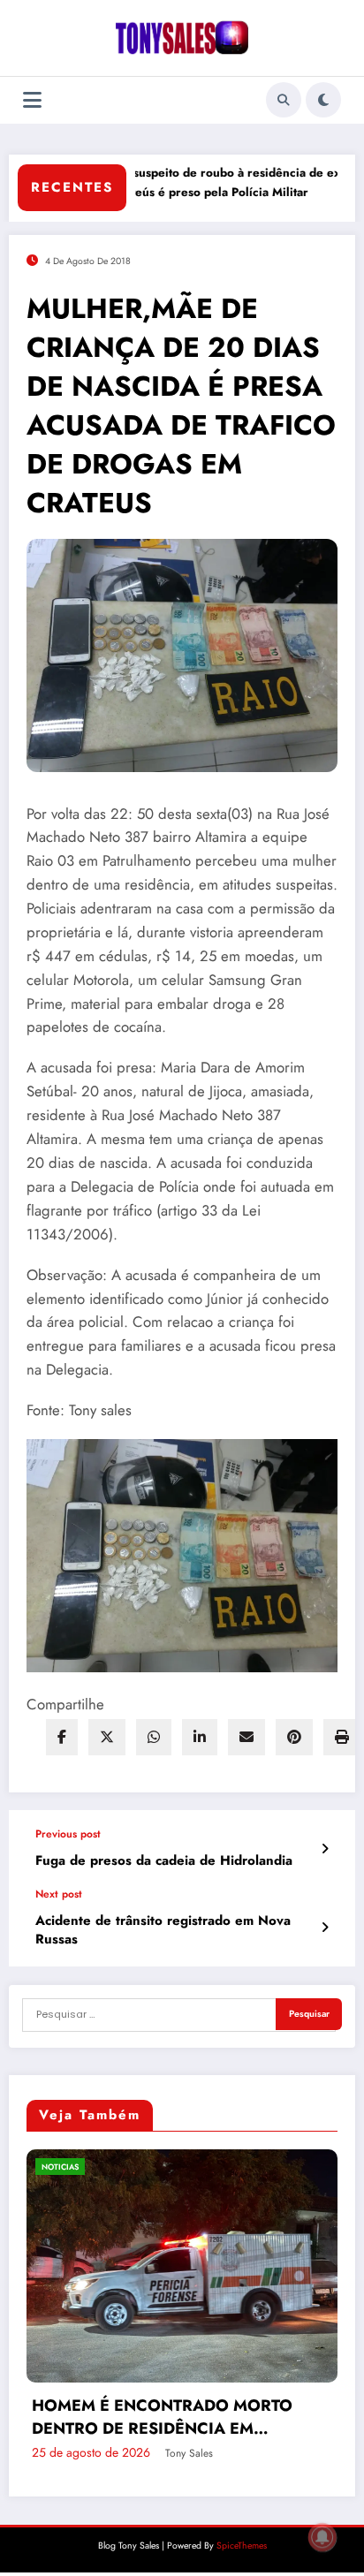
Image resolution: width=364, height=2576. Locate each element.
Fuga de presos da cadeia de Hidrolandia (164, 1861)
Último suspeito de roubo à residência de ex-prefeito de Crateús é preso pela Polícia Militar (208, 182)
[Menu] (32, 100)
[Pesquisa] (284, 100)
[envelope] (246, 1737)
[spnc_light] (323, 100)
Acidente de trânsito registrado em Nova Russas (163, 1930)
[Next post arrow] (325, 1928)
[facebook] (62, 1737)
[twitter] (107, 1737)
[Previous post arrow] (325, 1849)
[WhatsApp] (154, 1737)
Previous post (68, 1834)
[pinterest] (294, 1737)
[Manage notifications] (322, 2537)
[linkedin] (200, 1737)
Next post (59, 1894)
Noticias (168, 2167)
